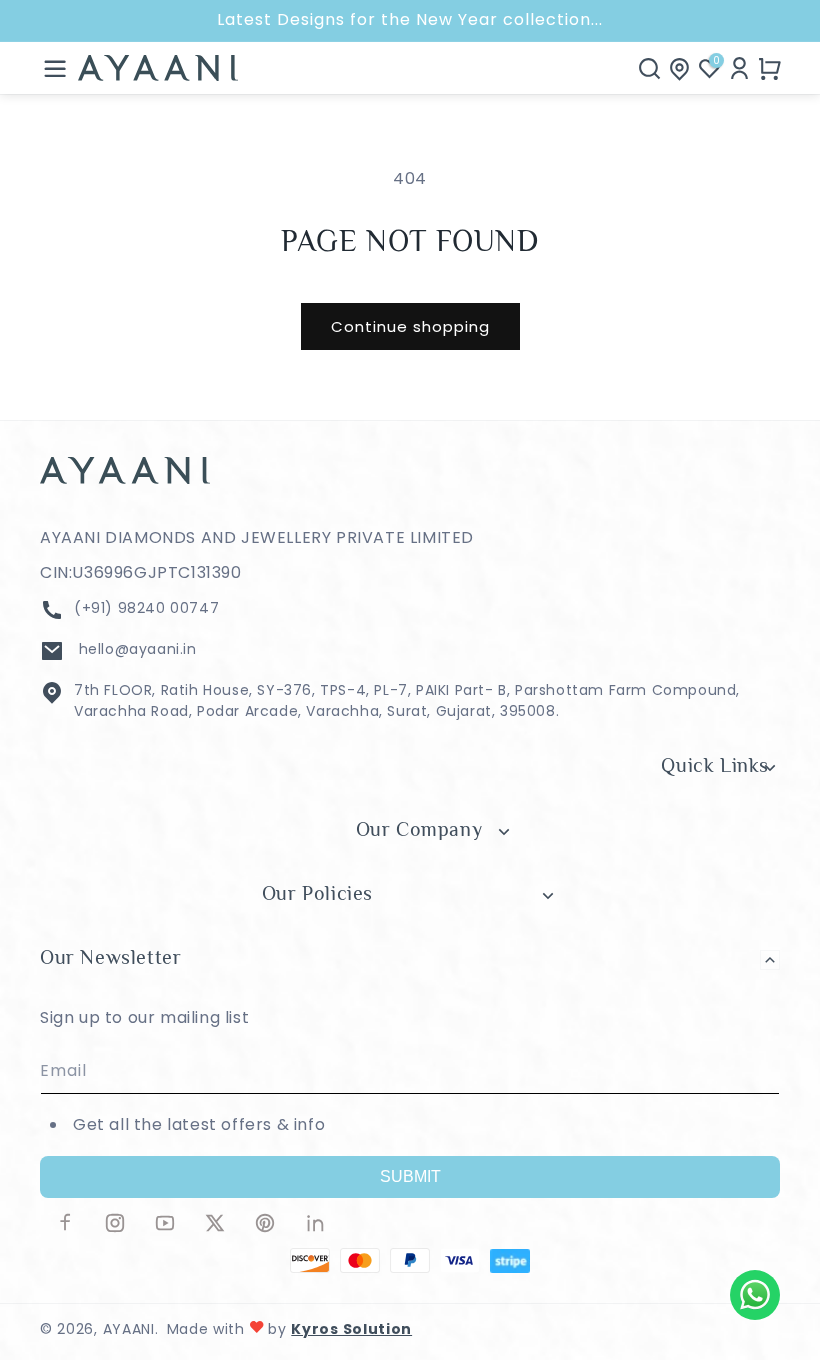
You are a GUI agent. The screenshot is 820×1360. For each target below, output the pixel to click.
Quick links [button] (715, 767)
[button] (55, 68)
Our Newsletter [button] (110, 959)
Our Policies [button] (317, 895)
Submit (410, 1176)
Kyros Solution (351, 1329)
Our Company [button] (419, 831)
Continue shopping (410, 326)
